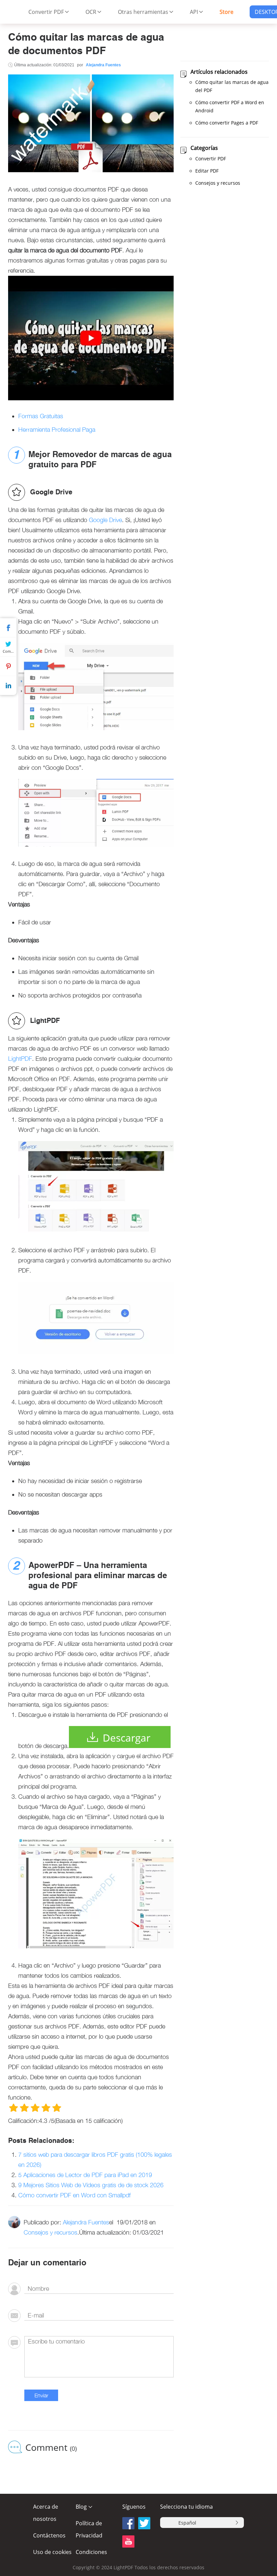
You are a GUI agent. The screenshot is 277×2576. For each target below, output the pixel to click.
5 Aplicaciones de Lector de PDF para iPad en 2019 (85, 2175)
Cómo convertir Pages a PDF (227, 123)
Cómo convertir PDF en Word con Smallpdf (74, 2195)
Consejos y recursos (51, 2232)
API (194, 12)
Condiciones (91, 2552)
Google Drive (105, 520)
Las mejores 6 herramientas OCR (102, 2533)
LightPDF (20, 1059)
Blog (81, 2507)
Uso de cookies (52, 2552)
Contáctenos (49, 2535)
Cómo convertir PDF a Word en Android (230, 106)
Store (226, 12)
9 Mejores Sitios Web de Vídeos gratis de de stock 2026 (91, 2185)
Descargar (127, 1738)
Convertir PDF (46, 12)
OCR (91, 12)
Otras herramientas (143, 12)
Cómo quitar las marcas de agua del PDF (232, 86)
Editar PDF (207, 171)
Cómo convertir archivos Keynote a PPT (109, 2544)
